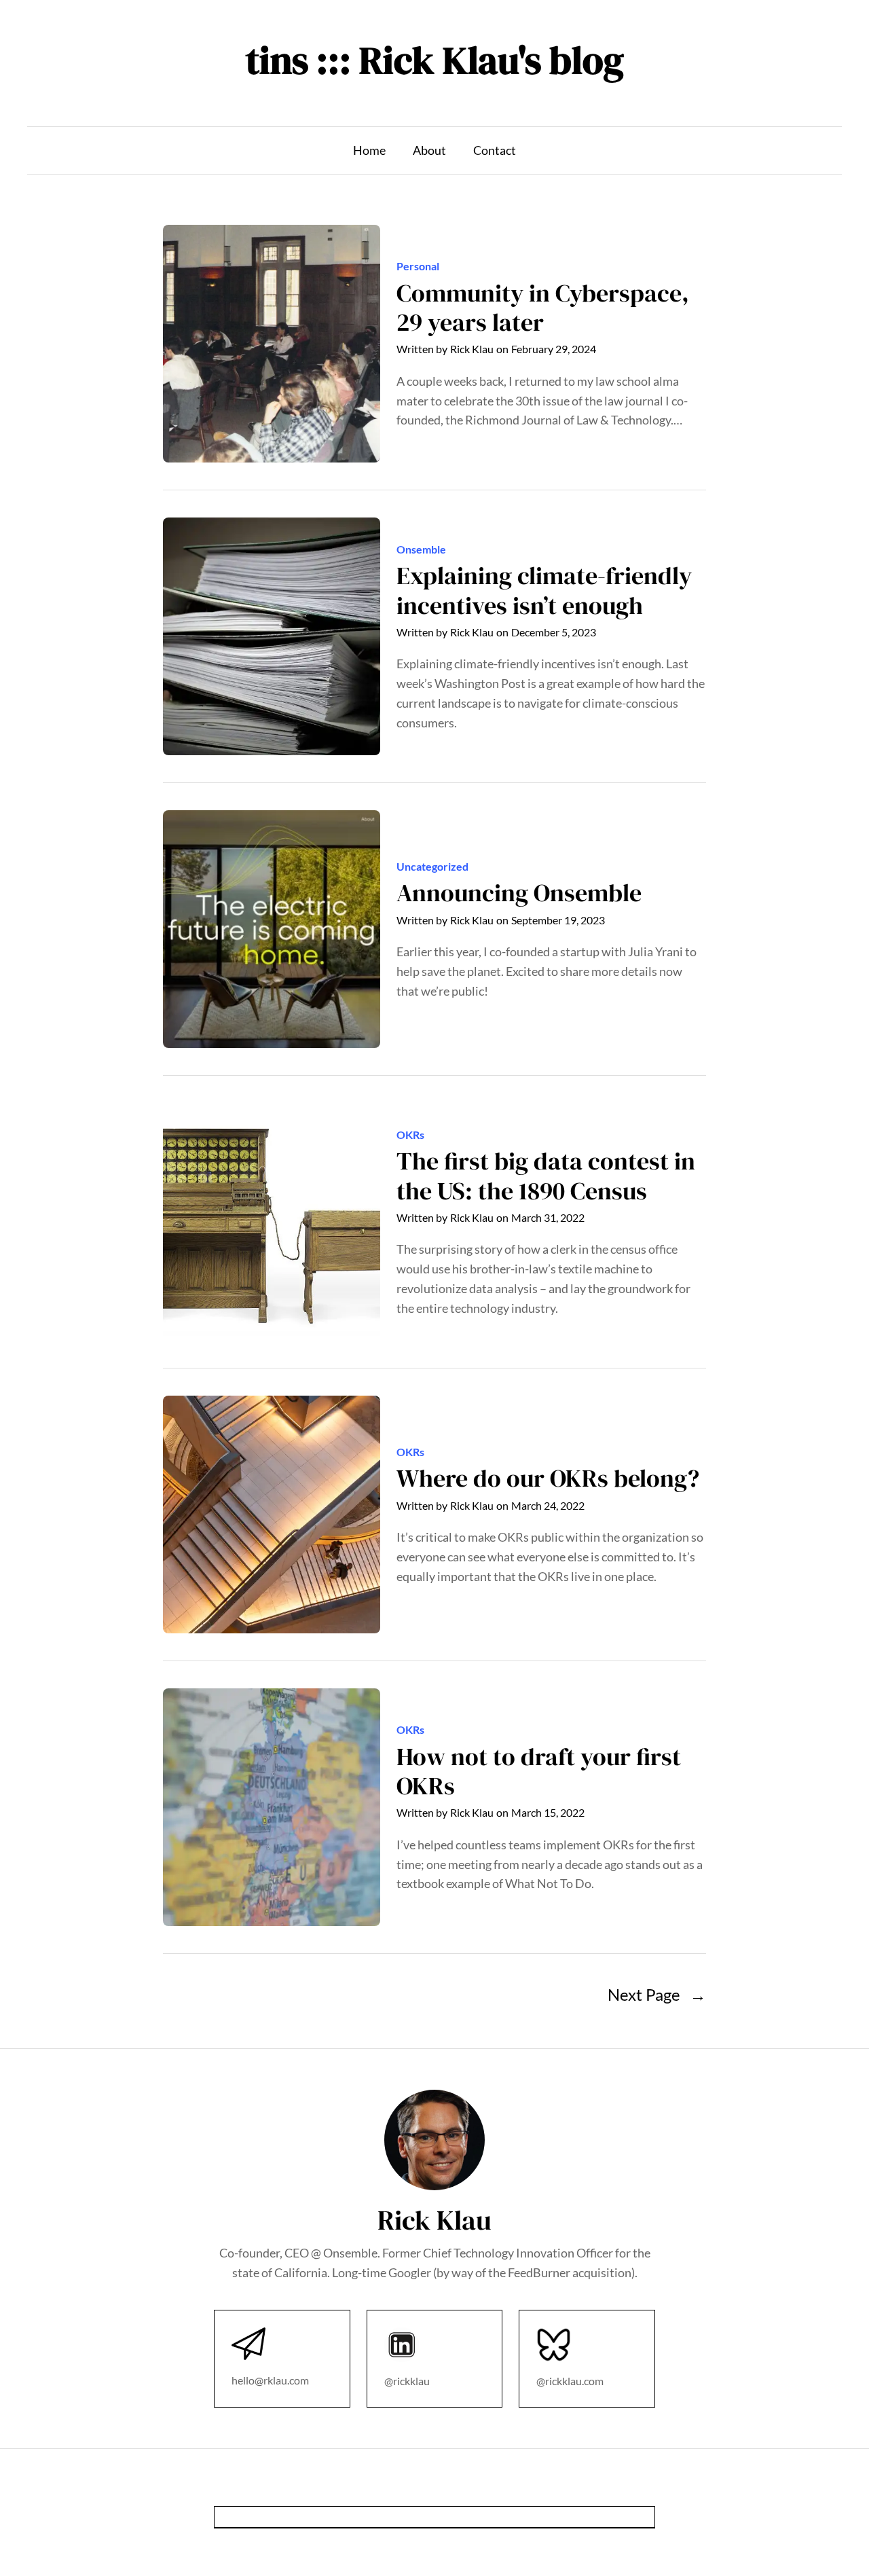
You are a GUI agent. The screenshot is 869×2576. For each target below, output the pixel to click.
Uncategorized (432, 866)
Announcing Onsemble (519, 893)
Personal (418, 266)
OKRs (410, 1135)
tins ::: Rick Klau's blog (435, 60)
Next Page (657, 1994)
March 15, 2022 (548, 1812)
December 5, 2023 (554, 632)
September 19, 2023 (558, 920)
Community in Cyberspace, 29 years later (543, 308)
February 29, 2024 (554, 349)
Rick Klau (472, 349)
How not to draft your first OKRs (539, 1771)
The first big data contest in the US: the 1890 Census (546, 1176)
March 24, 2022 (548, 1505)
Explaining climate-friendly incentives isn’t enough (544, 590)
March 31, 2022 (548, 1217)
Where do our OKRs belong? (548, 1478)
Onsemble (421, 549)
